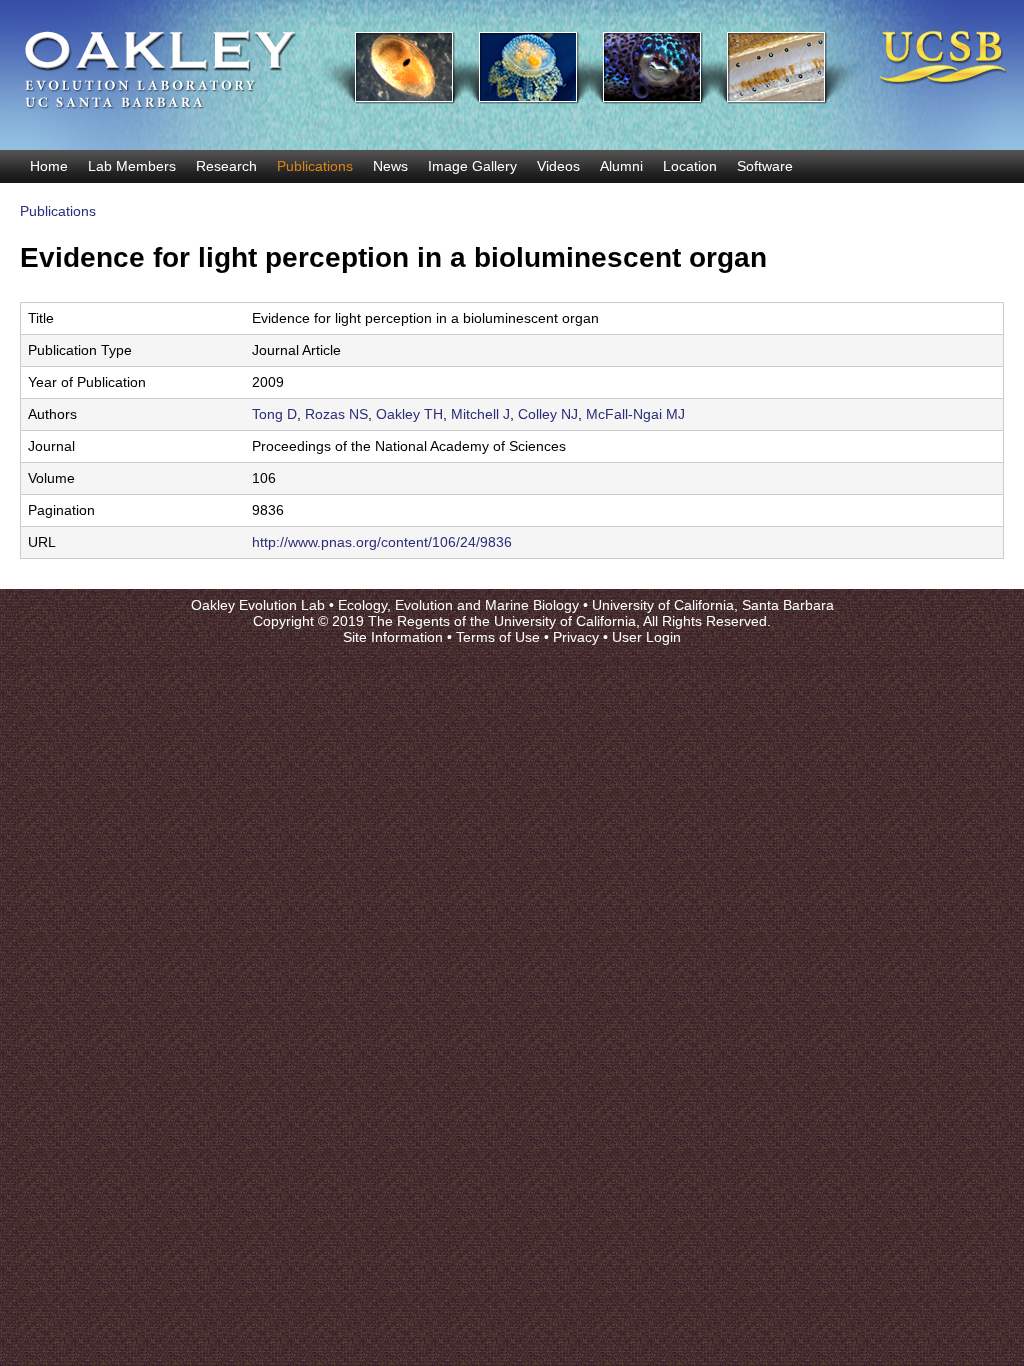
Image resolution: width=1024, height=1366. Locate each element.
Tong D (274, 414)
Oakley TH (409, 414)
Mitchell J (480, 414)
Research (226, 166)
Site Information (393, 637)
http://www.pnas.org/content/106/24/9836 (382, 542)
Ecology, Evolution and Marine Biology (458, 605)
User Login (646, 637)
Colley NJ (548, 414)
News (390, 166)
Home (49, 166)
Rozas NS (336, 414)
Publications (315, 166)
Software (765, 166)
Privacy (576, 637)
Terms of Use (498, 637)
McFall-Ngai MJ (635, 414)
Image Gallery (472, 166)
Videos (558, 166)
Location (690, 166)
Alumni (621, 166)
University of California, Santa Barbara (713, 605)
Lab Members (132, 166)
